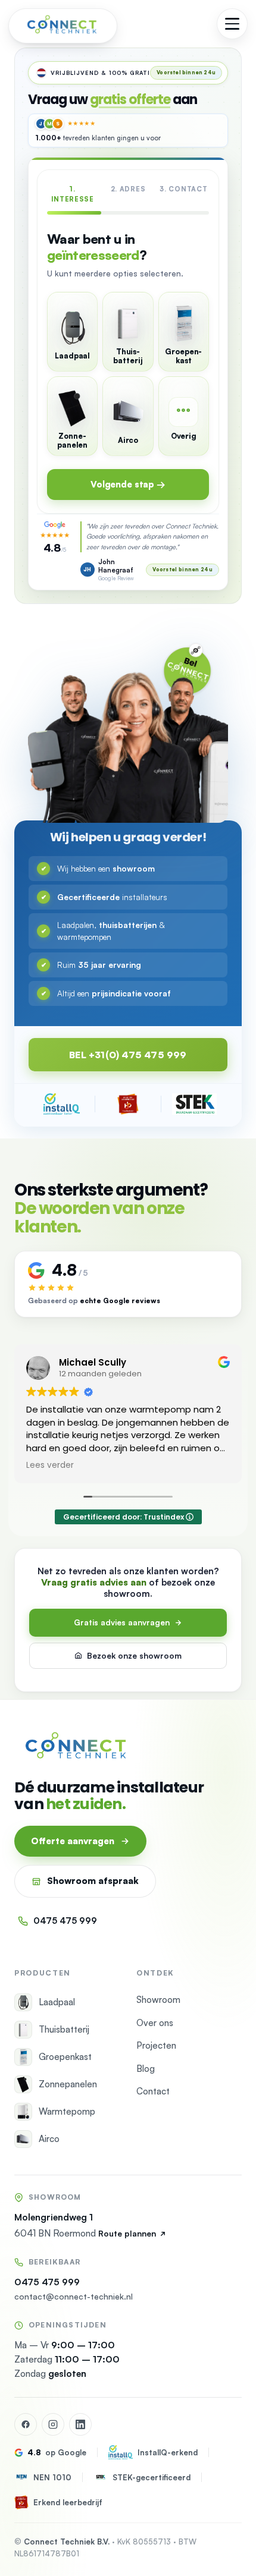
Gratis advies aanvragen (122, 1622)
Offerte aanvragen (73, 1841)
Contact (153, 2091)
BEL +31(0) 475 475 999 (128, 1055)
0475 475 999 (65, 1921)
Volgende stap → (128, 484)
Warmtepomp (67, 2111)
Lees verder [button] (50, 1465)
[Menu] (232, 24)
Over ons (155, 2023)
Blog (146, 2069)
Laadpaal (57, 2002)
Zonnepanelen (68, 2084)
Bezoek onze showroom (134, 1655)
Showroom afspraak (93, 1881)
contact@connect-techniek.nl (74, 2296)
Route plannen (127, 2233)
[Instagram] (53, 2424)
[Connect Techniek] (63, 24)
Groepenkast (65, 2057)
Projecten (156, 2045)
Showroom (158, 2000)
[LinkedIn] (80, 2424)
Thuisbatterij (64, 2029)
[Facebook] (26, 2424)
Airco (49, 2139)
